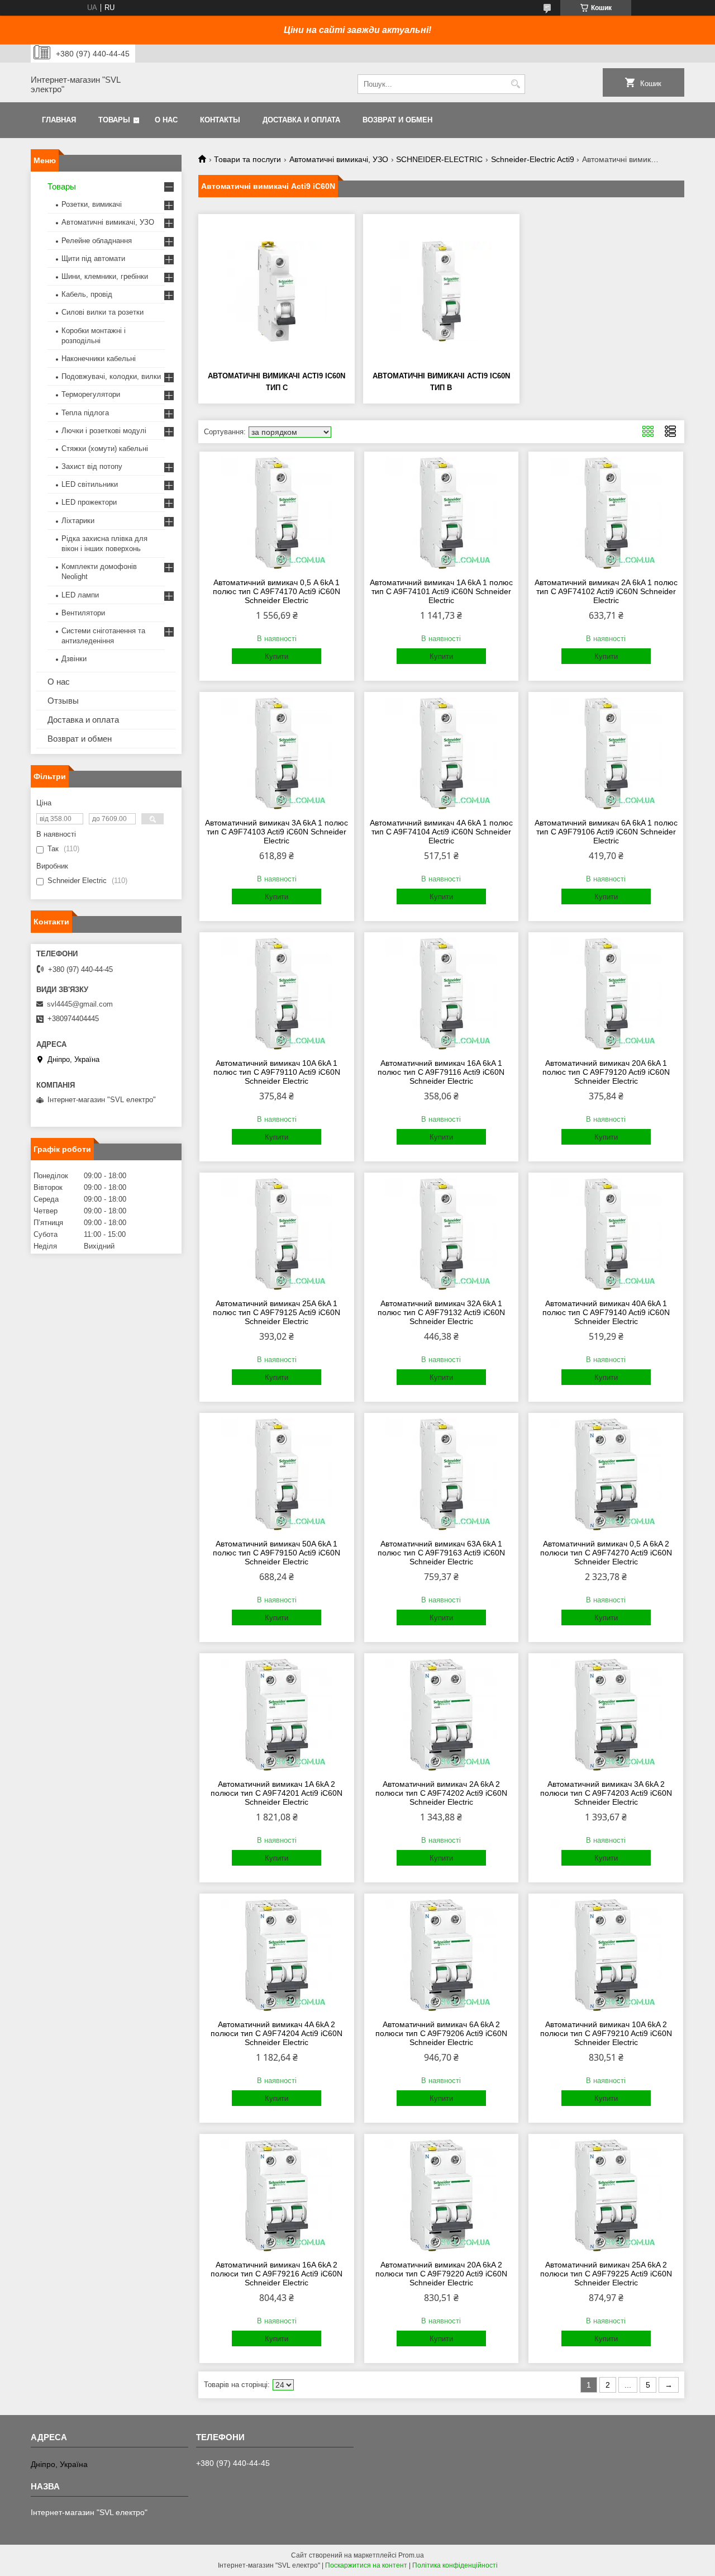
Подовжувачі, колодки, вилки (111, 376)
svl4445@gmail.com (80, 1004)
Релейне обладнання (97, 241)
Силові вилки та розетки (103, 312)
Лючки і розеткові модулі (104, 431)
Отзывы (63, 701)
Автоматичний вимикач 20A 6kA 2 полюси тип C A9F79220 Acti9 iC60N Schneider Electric (441, 2274)
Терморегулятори (91, 394)
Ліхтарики (78, 521)
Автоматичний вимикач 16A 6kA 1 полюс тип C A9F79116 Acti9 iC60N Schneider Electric (441, 1072)
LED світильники (90, 484)
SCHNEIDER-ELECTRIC (439, 159)
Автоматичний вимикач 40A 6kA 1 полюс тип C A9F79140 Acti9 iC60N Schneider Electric (606, 1312)
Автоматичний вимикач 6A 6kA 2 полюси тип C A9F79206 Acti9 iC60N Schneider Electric (441, 2033)
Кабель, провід (87, 294)
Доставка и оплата (301, 120)
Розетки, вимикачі (92, 204)
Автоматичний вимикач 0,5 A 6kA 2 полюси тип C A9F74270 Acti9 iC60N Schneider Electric (606, 1553)
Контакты (220, 120)
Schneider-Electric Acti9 (533, 159)
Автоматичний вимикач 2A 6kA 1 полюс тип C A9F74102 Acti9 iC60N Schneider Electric (606, 591)
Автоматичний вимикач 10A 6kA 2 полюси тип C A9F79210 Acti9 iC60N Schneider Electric (606, 2033)
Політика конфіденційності (455, 2565)
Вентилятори (83, 613)
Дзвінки (74, 659)
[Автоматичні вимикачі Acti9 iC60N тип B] (441, 291)
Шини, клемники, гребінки (105, 276)
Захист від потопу (92, 466)
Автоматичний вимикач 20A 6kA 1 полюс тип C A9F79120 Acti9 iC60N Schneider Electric (606, 1072)
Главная (59, 120)
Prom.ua (411, 2555)
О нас (166, 120)
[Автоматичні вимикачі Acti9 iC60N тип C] (277, 291)
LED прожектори (89, 502)
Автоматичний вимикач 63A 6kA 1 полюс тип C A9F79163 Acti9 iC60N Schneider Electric (441, 1553)
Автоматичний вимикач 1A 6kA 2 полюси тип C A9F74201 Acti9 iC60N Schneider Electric (277, 1793)
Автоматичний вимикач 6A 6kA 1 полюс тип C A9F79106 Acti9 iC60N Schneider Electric (606, 832)
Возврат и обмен (397, 120)
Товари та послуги (247, 159)
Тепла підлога (85, 413)
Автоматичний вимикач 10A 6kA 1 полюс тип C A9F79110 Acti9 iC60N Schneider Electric (277, 1072)
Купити (277, 656)
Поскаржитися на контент (366, 2565)
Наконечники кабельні (99, 359)
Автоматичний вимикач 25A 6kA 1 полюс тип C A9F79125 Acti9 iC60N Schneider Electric (277, 1312)
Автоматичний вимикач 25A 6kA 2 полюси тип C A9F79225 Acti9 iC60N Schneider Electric (606, 2274)
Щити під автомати (93, 258)
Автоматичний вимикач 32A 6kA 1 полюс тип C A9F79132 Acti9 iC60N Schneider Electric (441, 1312)
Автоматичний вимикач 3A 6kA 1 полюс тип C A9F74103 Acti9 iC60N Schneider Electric (277, 832)
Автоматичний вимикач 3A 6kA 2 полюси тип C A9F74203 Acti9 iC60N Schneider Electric (606, 1793)
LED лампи (80, 595)
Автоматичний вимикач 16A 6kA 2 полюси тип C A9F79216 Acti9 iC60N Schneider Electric (277, 2274)
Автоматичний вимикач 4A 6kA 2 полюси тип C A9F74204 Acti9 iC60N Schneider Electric (277, 2033)
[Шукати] (515, 84)
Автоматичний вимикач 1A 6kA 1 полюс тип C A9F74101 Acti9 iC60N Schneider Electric (441, 591)
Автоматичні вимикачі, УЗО (339, 159)
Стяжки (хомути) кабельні (105, 449)
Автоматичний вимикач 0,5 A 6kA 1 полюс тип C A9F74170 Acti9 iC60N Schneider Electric (277, 591)
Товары (114, 120)
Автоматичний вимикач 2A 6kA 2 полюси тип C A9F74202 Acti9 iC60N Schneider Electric (441, 1793)
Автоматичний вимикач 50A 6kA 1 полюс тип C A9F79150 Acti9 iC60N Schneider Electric (277, 1553)
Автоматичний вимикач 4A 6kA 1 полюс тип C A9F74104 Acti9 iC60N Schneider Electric (441, 832)
